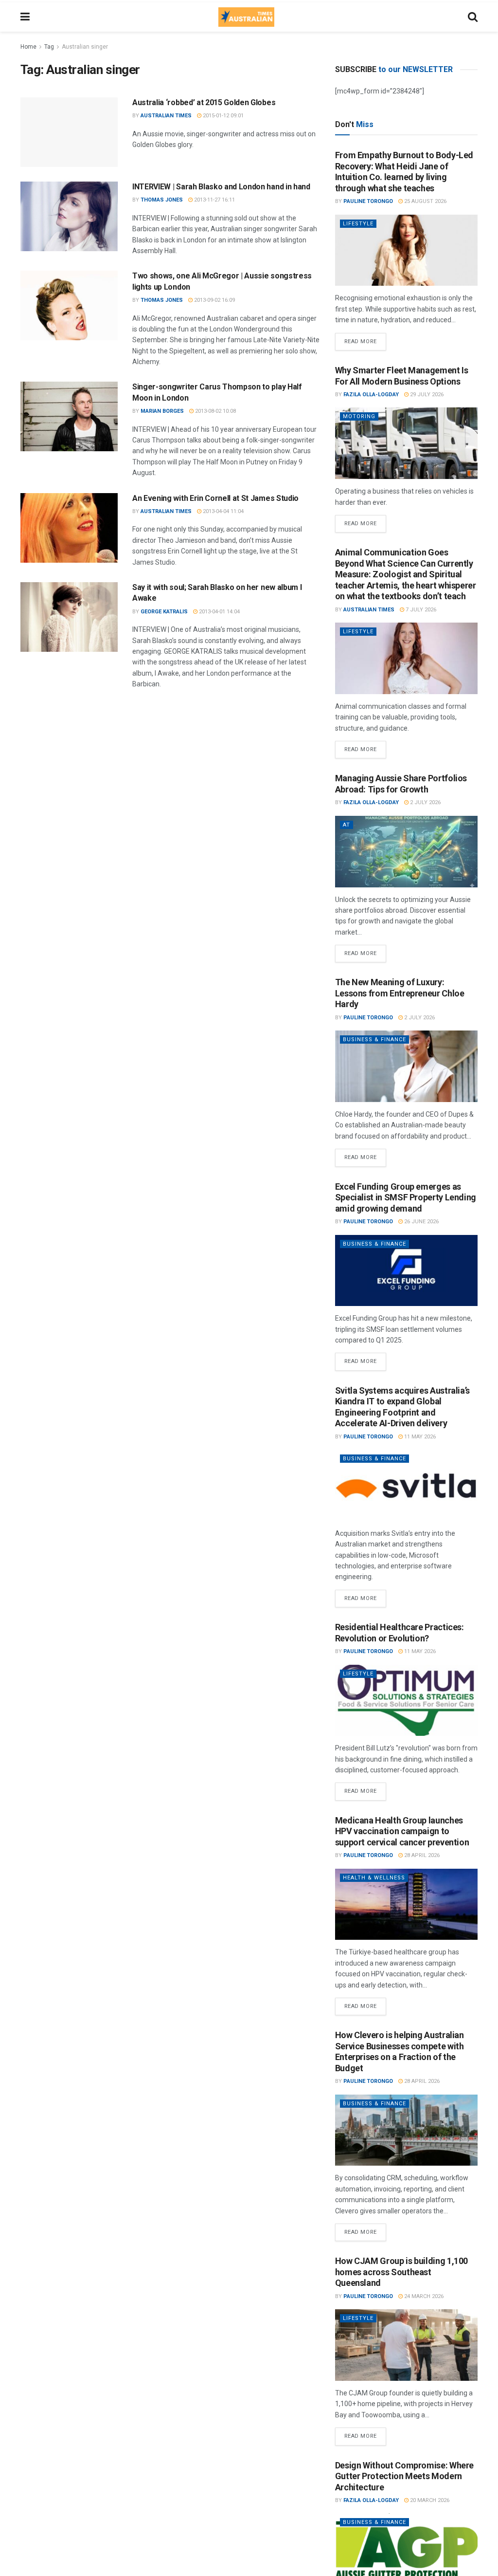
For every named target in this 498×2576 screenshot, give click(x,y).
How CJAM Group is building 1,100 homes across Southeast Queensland (401, 2272)
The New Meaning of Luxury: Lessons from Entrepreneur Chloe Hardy (400, 993)
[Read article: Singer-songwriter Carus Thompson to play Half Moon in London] (69, 416)
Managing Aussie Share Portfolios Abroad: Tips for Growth (401, 784)
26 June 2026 (421, 1222)
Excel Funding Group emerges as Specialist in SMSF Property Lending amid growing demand (406, 1197)
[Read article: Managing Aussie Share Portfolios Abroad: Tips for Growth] (406, 852)
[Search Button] (473, 17)
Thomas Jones (162, 200)
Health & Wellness (374, 1878)
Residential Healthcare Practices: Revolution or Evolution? (400, 1633)
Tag (49, 47)
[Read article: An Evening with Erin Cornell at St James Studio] (69, 528)
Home (28, 47)
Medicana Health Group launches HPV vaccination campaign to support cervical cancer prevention (402, 1831)
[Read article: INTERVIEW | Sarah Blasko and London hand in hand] (69, 216)
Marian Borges (162, 411)
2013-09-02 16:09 (214, 300)
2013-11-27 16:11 (214, 200)
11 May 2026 (419, 1437)
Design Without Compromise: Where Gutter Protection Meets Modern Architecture (404, 2476)
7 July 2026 (420, 610)
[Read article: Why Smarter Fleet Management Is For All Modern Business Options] (406, 443)
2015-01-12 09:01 (222, 116)
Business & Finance (374, 1040)
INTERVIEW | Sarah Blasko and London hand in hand (221, 187)
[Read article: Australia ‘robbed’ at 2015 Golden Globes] (69, 132)
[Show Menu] (25, 17)
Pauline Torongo (368, 201)
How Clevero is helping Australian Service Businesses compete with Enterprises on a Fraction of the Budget (400, 2052)
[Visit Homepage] (246, 17)
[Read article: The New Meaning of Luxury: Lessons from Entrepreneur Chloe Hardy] (406, 1066)
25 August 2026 (425, 201)
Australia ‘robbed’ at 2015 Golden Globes (204, 102)
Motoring (359, 416)
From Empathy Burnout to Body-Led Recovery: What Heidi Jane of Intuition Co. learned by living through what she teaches (404, 172)
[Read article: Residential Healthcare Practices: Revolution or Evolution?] (406, 1701)
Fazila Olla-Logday (371, 395)
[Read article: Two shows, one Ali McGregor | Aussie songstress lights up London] (69, 305)
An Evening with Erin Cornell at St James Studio (215, 498)
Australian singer (85, 47)
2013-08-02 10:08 (215, 411)
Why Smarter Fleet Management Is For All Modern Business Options (402, 376)
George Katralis (164, 612)
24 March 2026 (423, 2296)
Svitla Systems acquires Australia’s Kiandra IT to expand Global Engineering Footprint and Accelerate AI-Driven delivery (402, 1407)
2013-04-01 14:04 (219, 612)
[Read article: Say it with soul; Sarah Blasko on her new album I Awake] (69, 617)
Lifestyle (358, 224)
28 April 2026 (421, 1855)
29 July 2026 (426, 395)
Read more (365, 339)
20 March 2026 (429, 2500)
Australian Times (166, 116)
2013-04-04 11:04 (222, 511)
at (347, 825)
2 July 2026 (425, 802)
